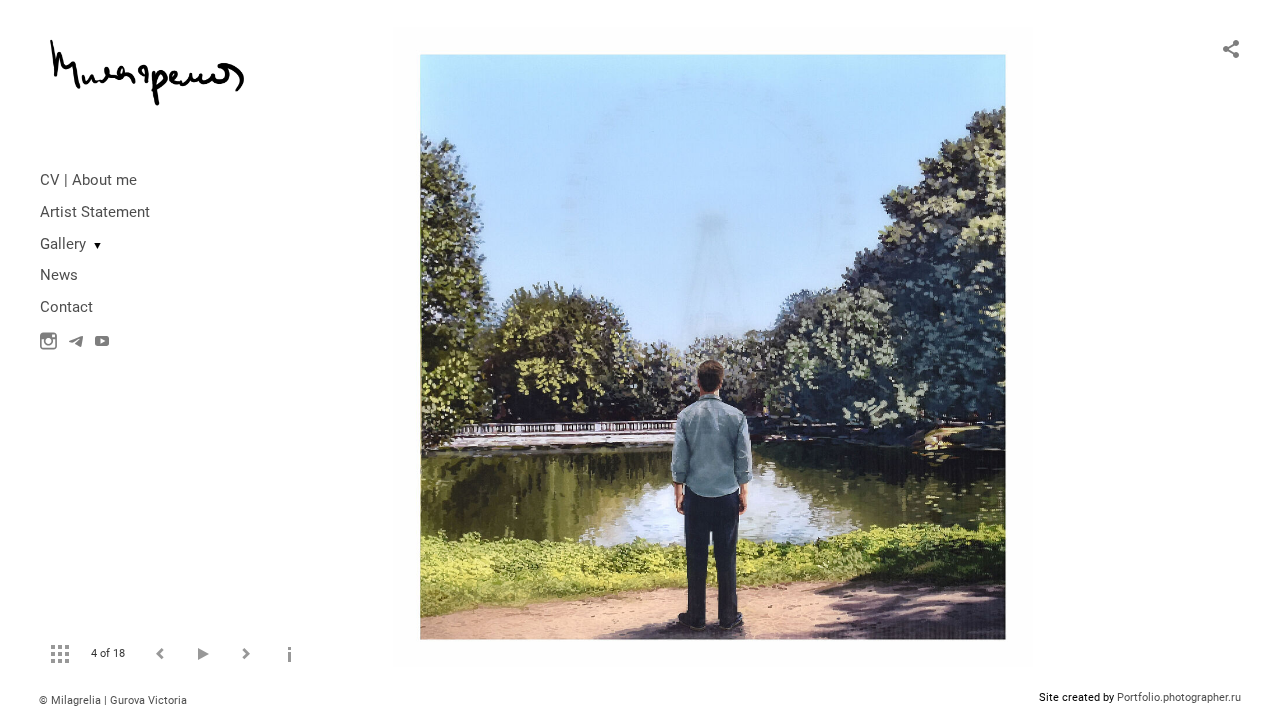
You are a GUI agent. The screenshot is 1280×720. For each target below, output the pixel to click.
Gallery (63, 244)
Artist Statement (95, 212)
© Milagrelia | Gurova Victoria (113, 700)
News (59, 275)
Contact (66, 307)
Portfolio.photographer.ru (1179, 697)
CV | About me (88, 180)
